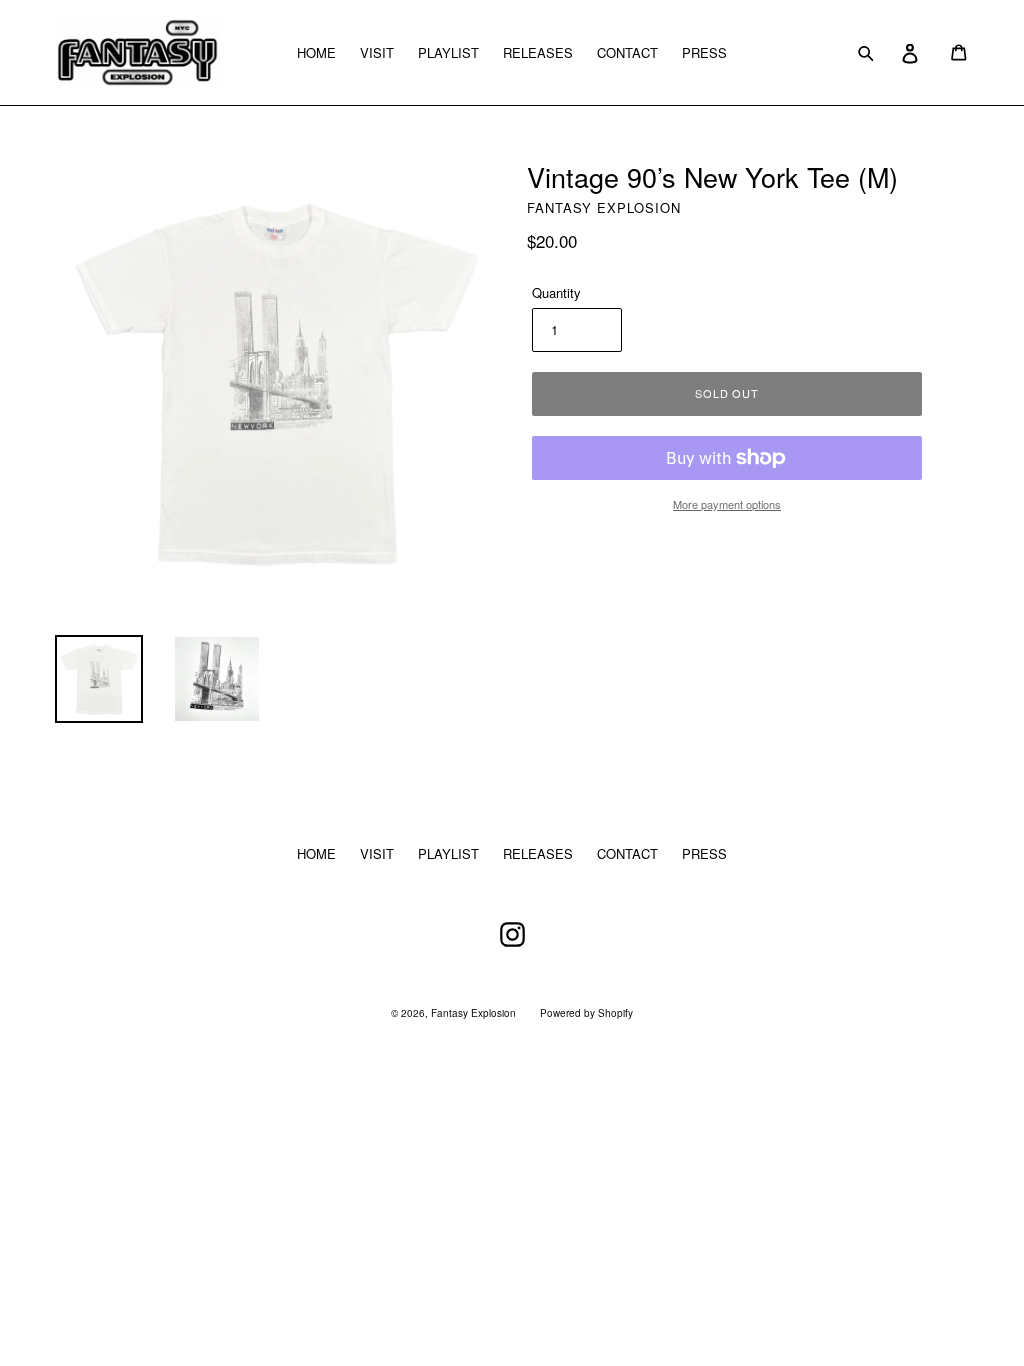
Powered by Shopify (586, 1013)
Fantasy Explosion (473, 1013)
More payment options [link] (727, 504)
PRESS (704, 52)
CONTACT (627, 52)
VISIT (377, 52)
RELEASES (538, 52)
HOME (316, 52)
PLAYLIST (448, 52)
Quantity (556, 292)
